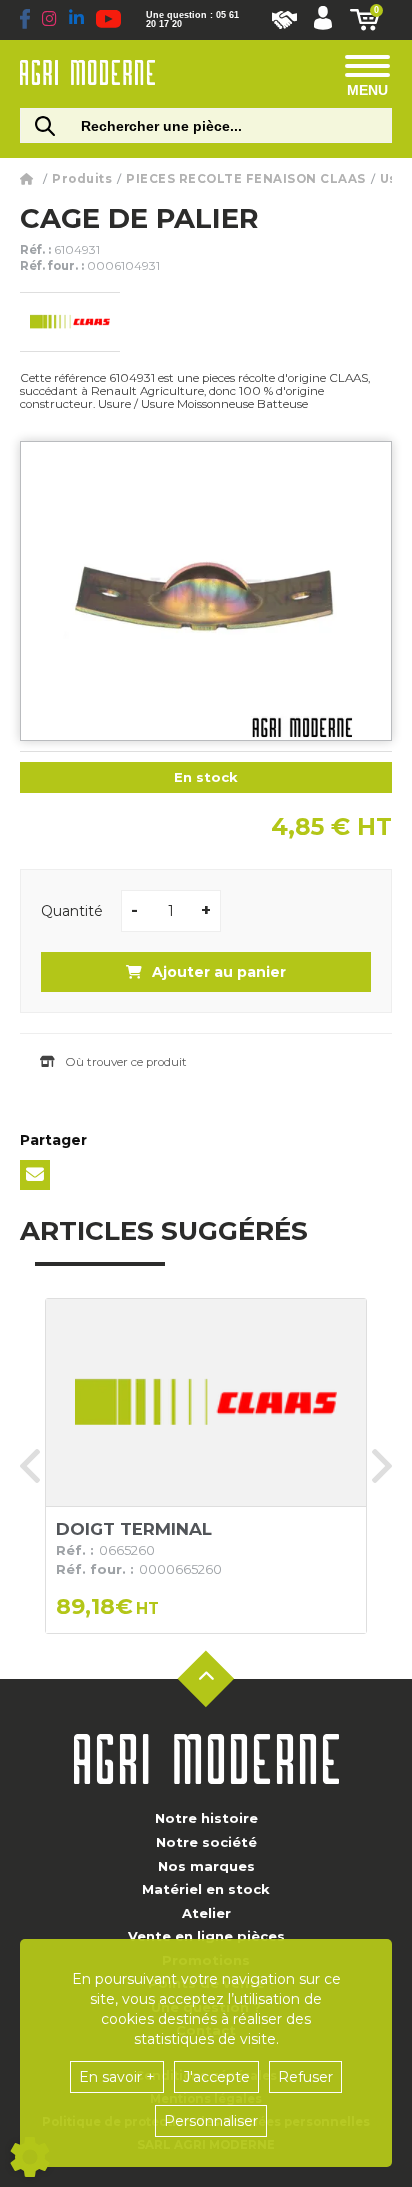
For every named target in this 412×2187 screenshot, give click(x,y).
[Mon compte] (323, 20)
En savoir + (117, 2077)
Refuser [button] (305, 2077)
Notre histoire (206, 1818)
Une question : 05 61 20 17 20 (192, 20)
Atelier (206, 1913)
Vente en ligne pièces (206, 1936)
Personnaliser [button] (211, 2121)
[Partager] (35, 1175)
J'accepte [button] (216, 2077)
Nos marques (206, 1866)
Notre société (206, 1842)
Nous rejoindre (284, 20)
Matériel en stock (206, 1889)
